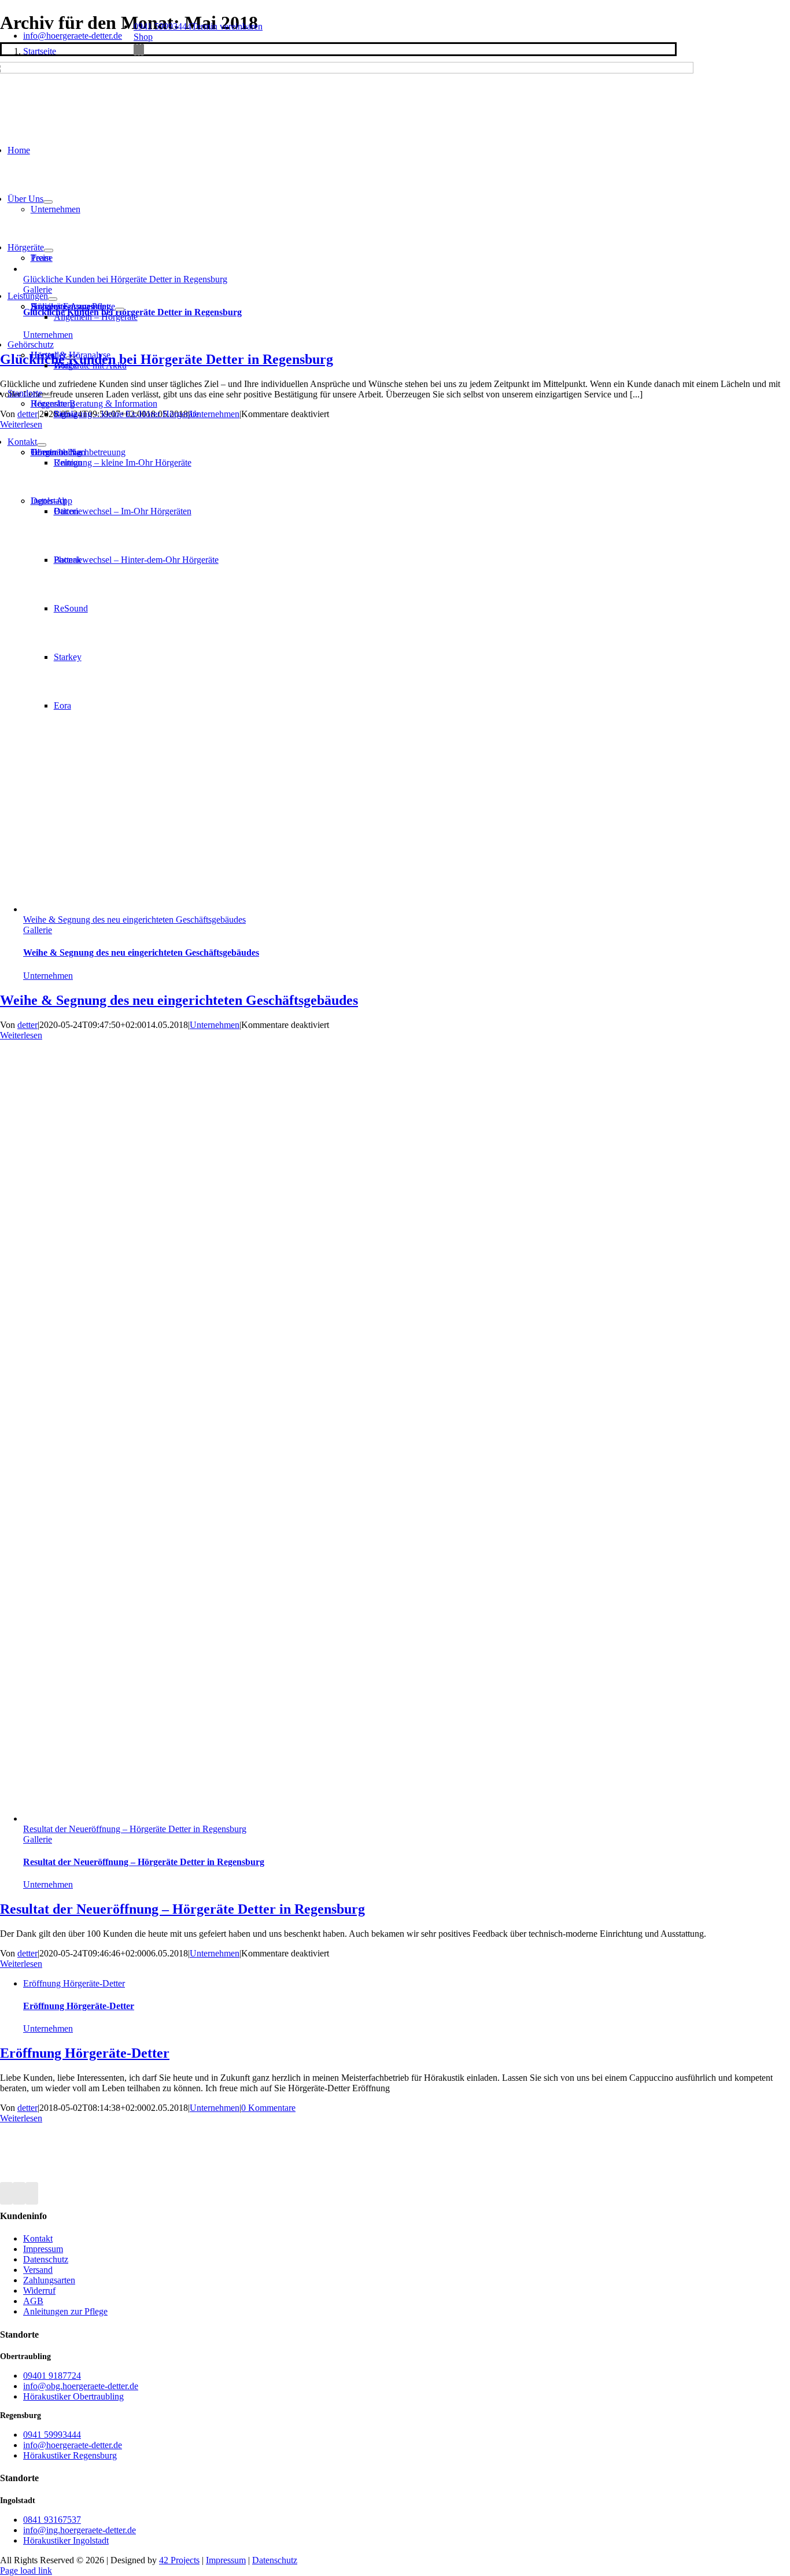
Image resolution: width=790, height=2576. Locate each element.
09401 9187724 (52, 2376)
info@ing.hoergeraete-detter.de (80, 2530)
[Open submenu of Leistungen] (53, 299)
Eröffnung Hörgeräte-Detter (74, 1983)
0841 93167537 (52, 2520)
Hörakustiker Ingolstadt (66, 2540)
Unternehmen (48, 976)
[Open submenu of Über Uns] (48, 202)
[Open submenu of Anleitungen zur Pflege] (120, 309)
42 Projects (179, 2560)
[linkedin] (142, 50)
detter (27, 1025)
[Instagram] (19, 2193)
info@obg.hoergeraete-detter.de (81, 2386)
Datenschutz (275, 2560)
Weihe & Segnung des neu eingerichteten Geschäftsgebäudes (134, 920)
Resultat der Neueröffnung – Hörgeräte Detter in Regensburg (135, 1829)
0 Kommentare (268, 2108)
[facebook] (135, 50)
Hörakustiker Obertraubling (73, 2396)
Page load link (26, 2571)
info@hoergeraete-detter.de (73, 36)
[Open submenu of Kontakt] (42, 445)
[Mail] (32, 2193)
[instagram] (139, 50)
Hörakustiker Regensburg (70, 2455)
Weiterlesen (21, 1035)
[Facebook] (6, 2193)
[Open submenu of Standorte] (47, 396)
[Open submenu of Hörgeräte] (49, 250)
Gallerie (38, 930)
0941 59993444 (163, 26)
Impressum (226, 2560)
